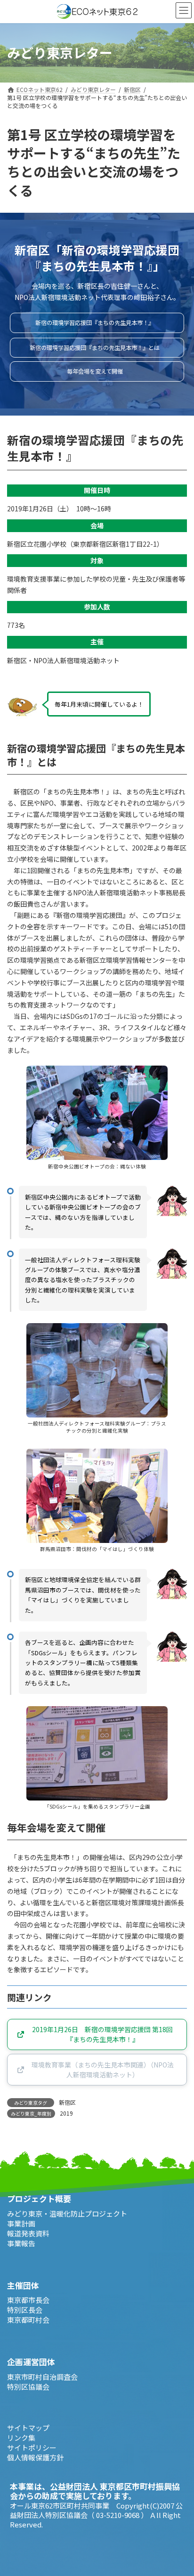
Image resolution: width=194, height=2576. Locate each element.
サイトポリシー (32, 2447)
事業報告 (21, 2243)
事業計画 (21, 2223)
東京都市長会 (28, 2300)
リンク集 (21, 2437)
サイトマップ (28, 2427)
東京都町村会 (28, 2320)
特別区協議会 (28, 2386)
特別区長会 (25, 2310)
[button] (97, 323)
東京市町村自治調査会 (42, 2376)
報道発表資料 (28, 2233)
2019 (66, 2113)
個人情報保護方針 (35, 2457)
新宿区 (67, 2102)
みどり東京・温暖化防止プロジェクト (67, 2213)
